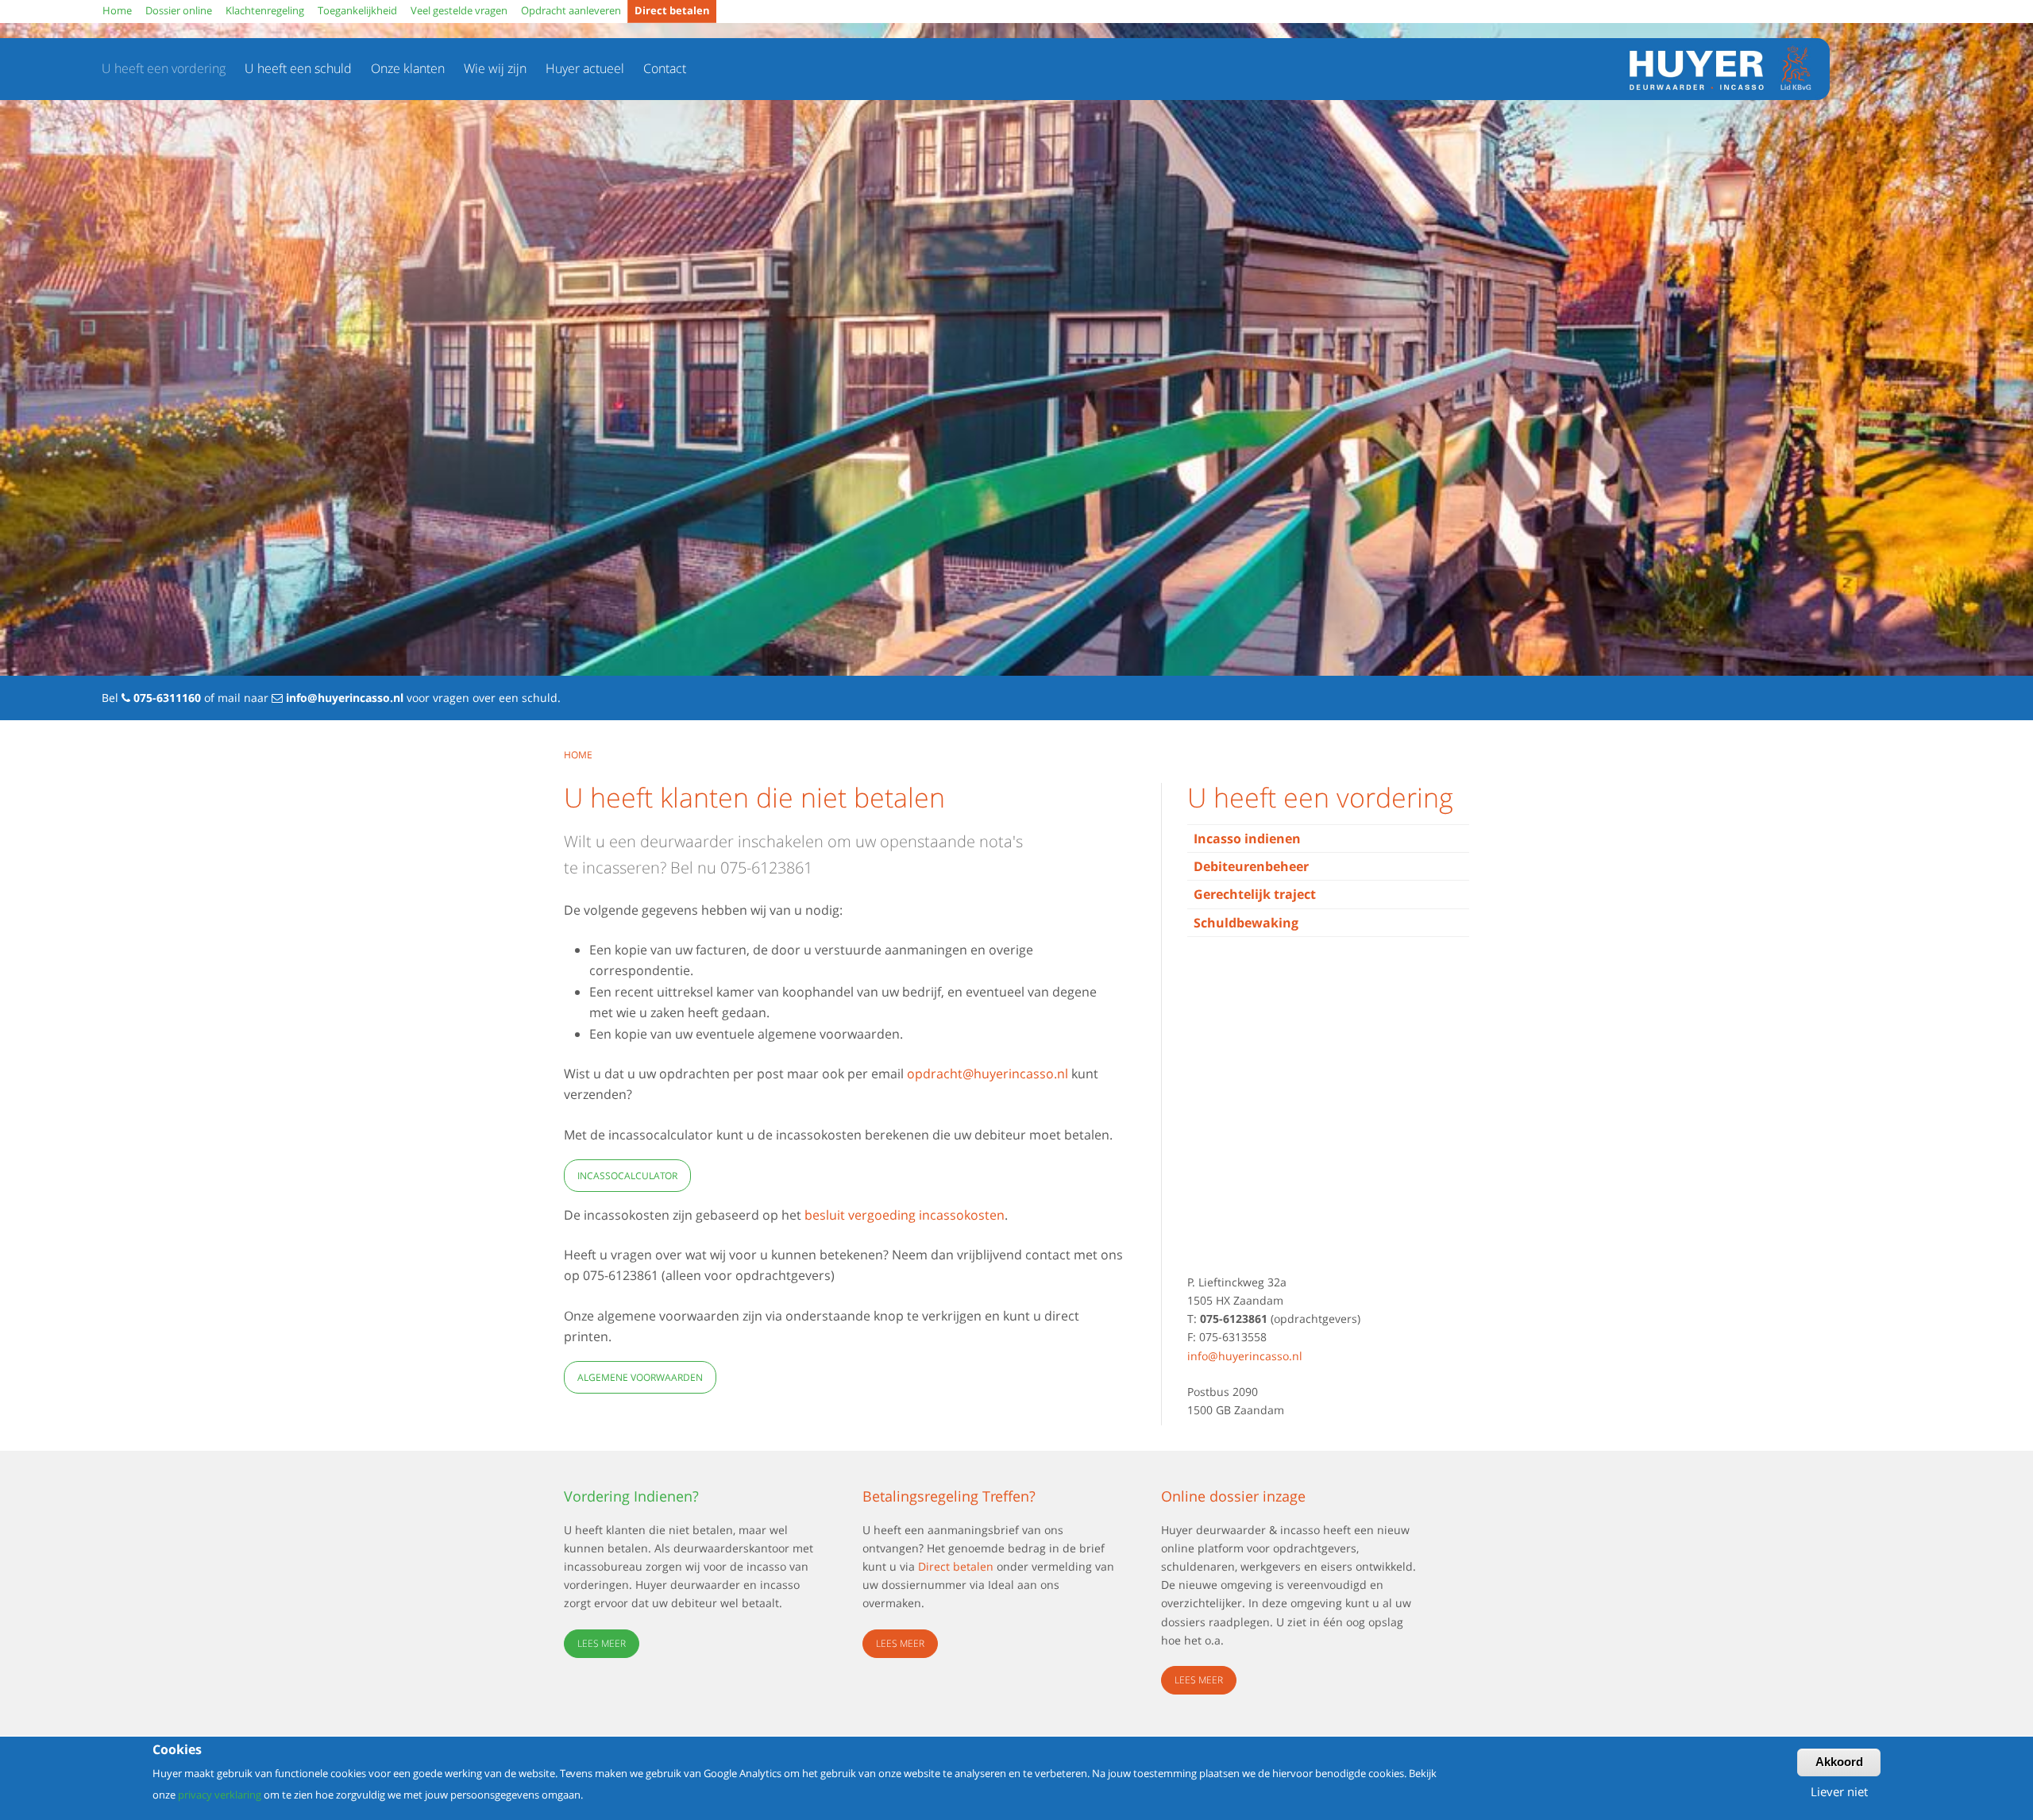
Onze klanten (408, 68)
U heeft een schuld (298, 68)
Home (578, 755)
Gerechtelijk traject (1255, 894)
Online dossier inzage (1233, 1496)
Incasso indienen (1247, 839)
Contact (665, 68)
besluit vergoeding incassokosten (905, 1215)
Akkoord (1839, 1762)
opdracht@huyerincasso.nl (988, 1074)
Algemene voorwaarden (640, 1377)
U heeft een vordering (164, 68)
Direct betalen (956, 1566)
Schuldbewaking (1246, 923)
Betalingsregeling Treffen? (949, 1496)
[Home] (1713, 69)
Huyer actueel (585, 68)
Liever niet (1839, 1791)
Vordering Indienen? (631, 1496)
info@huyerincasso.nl (345, 698)
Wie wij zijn (495, 68)
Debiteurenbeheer (1251, 866)
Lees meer (602, 1643)
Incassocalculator (627, 1176)
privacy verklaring (220, 1794)
